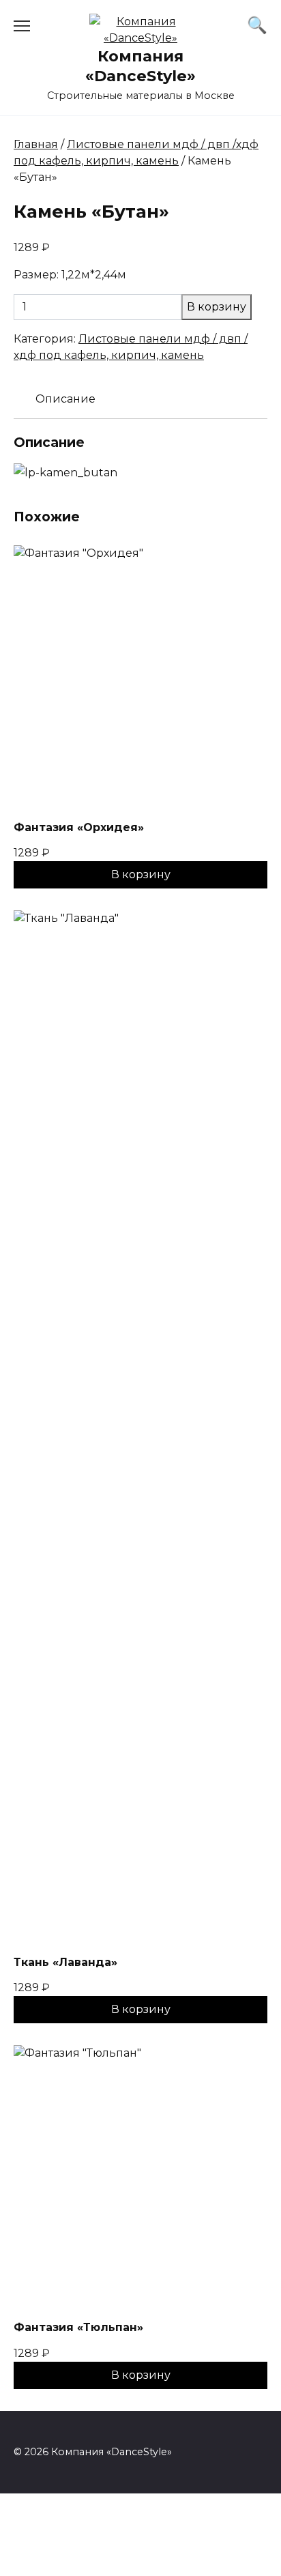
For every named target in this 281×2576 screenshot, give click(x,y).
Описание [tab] (65, 399)
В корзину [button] (141, 874)
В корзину (217, 307)
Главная (36, 144)
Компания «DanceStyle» (140, 66)
